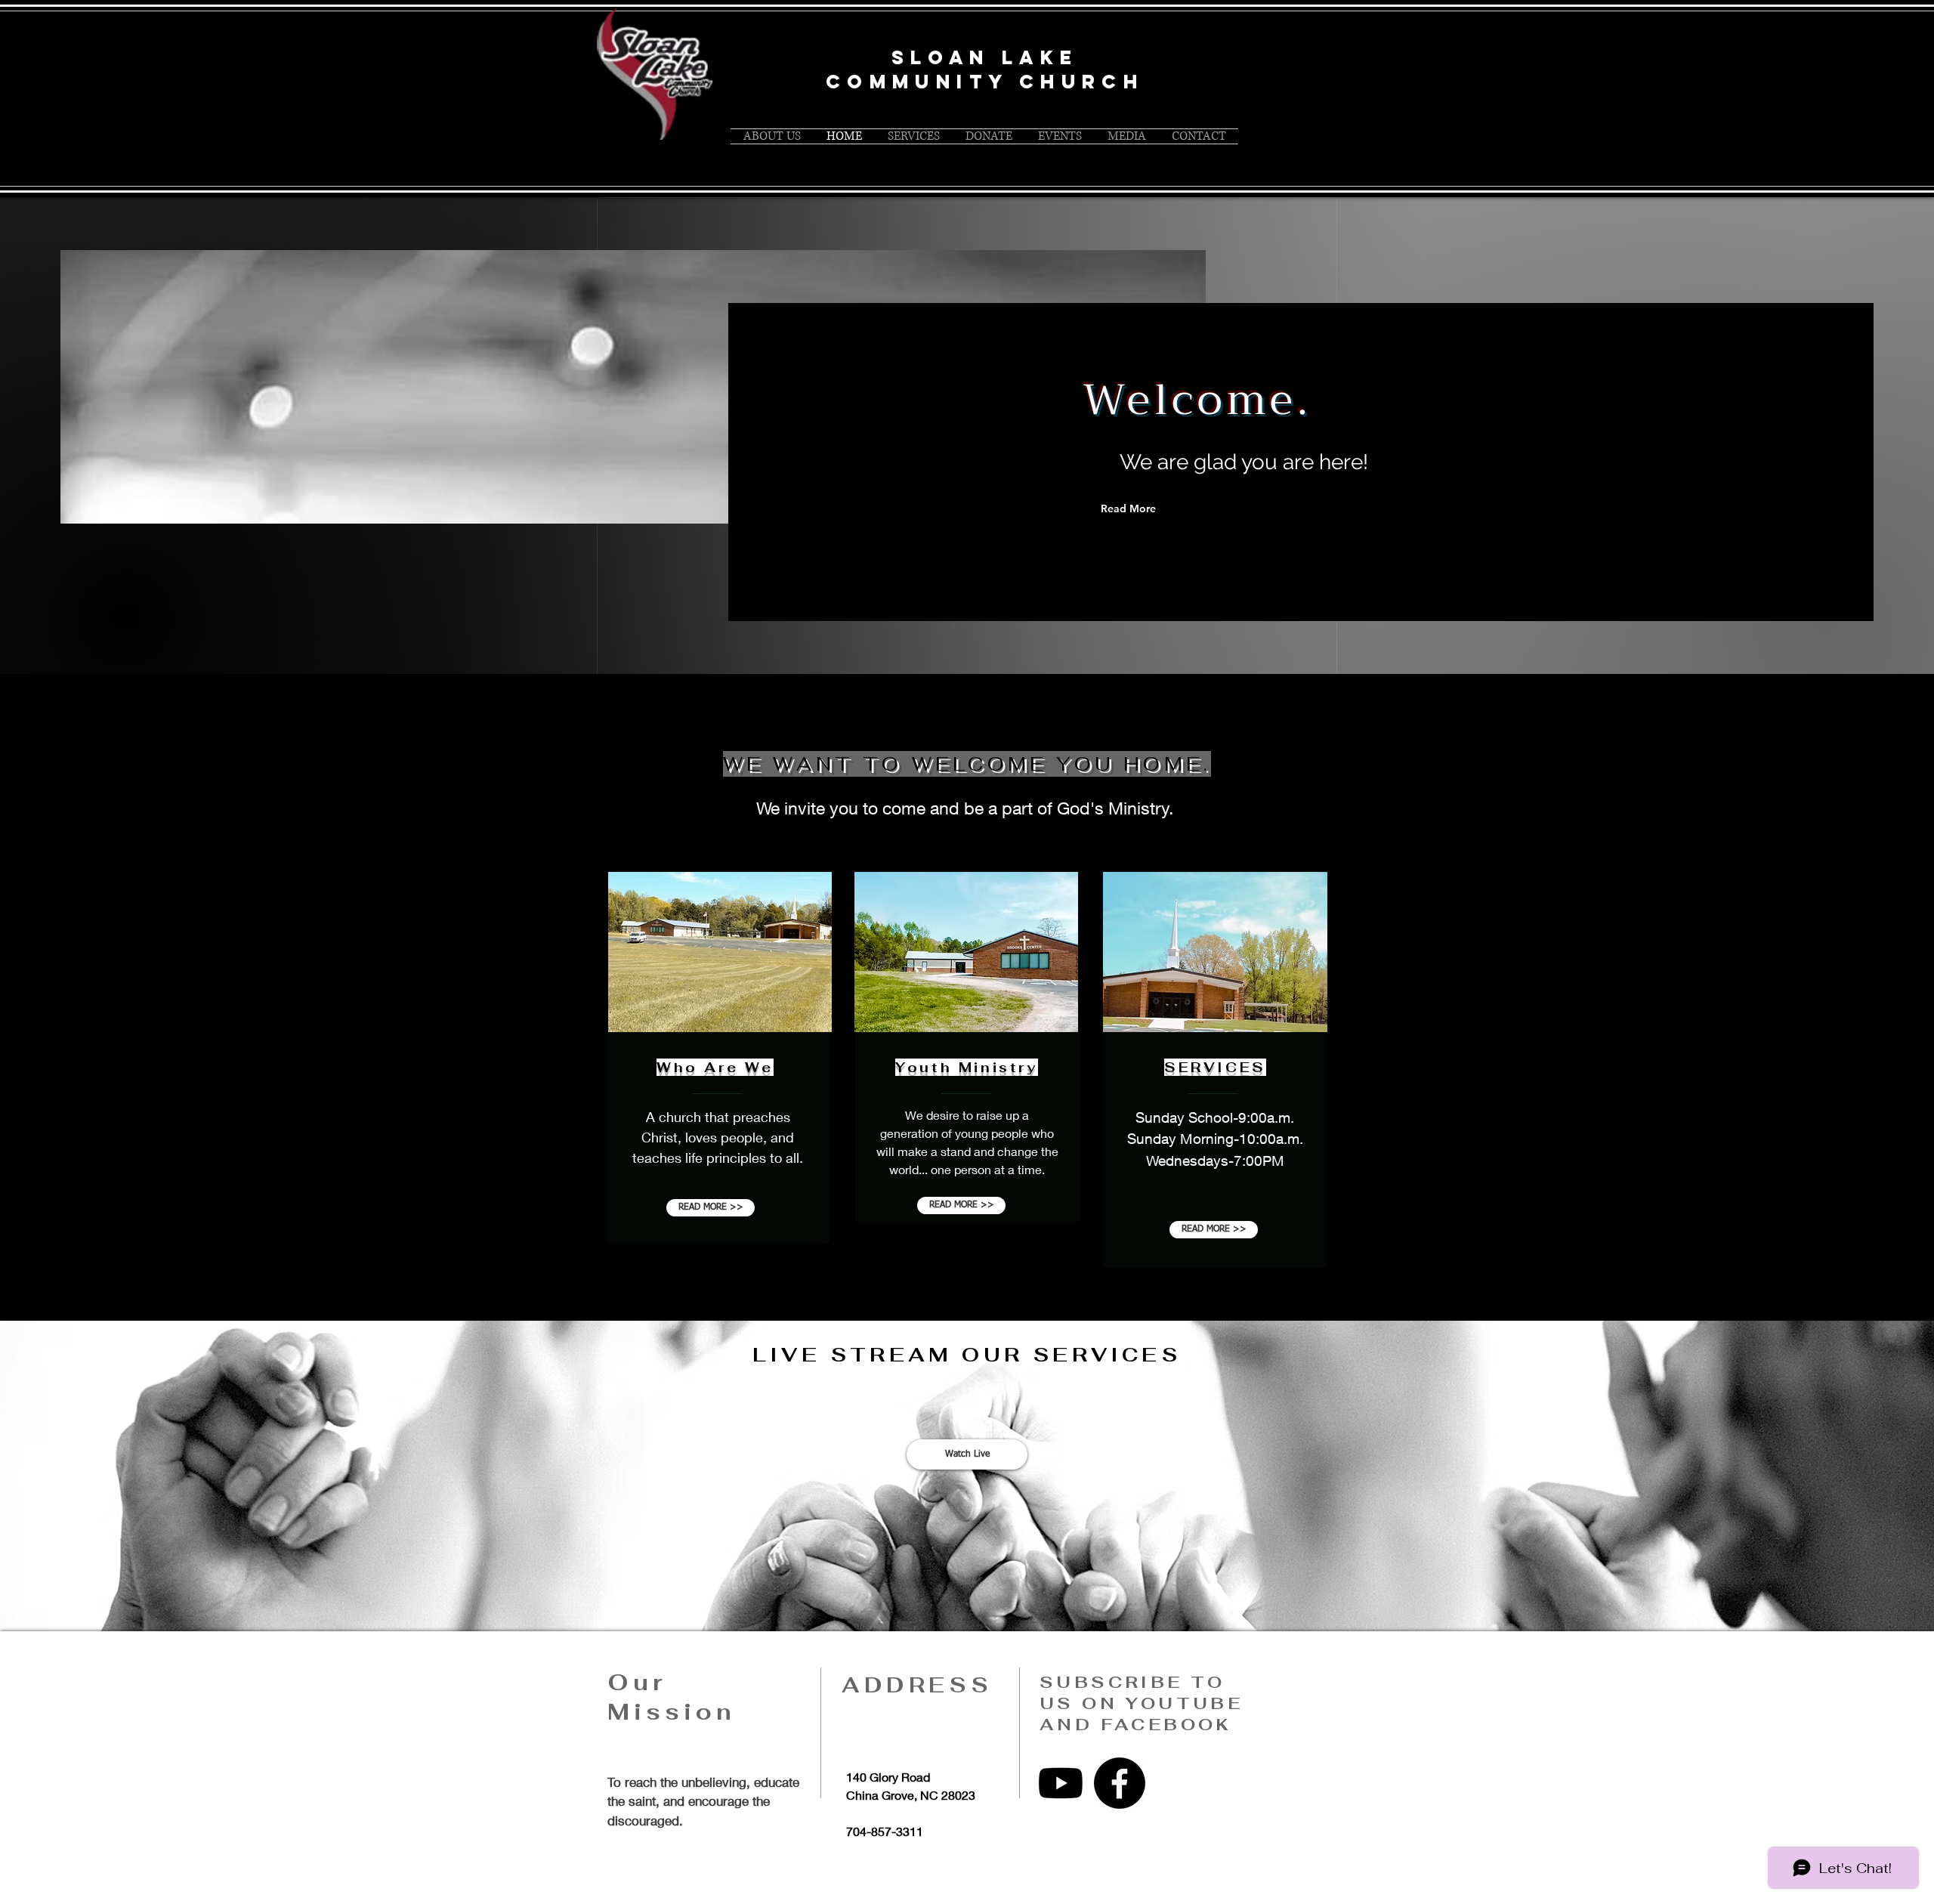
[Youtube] (1061, 1783)
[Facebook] (1120, 1783)
